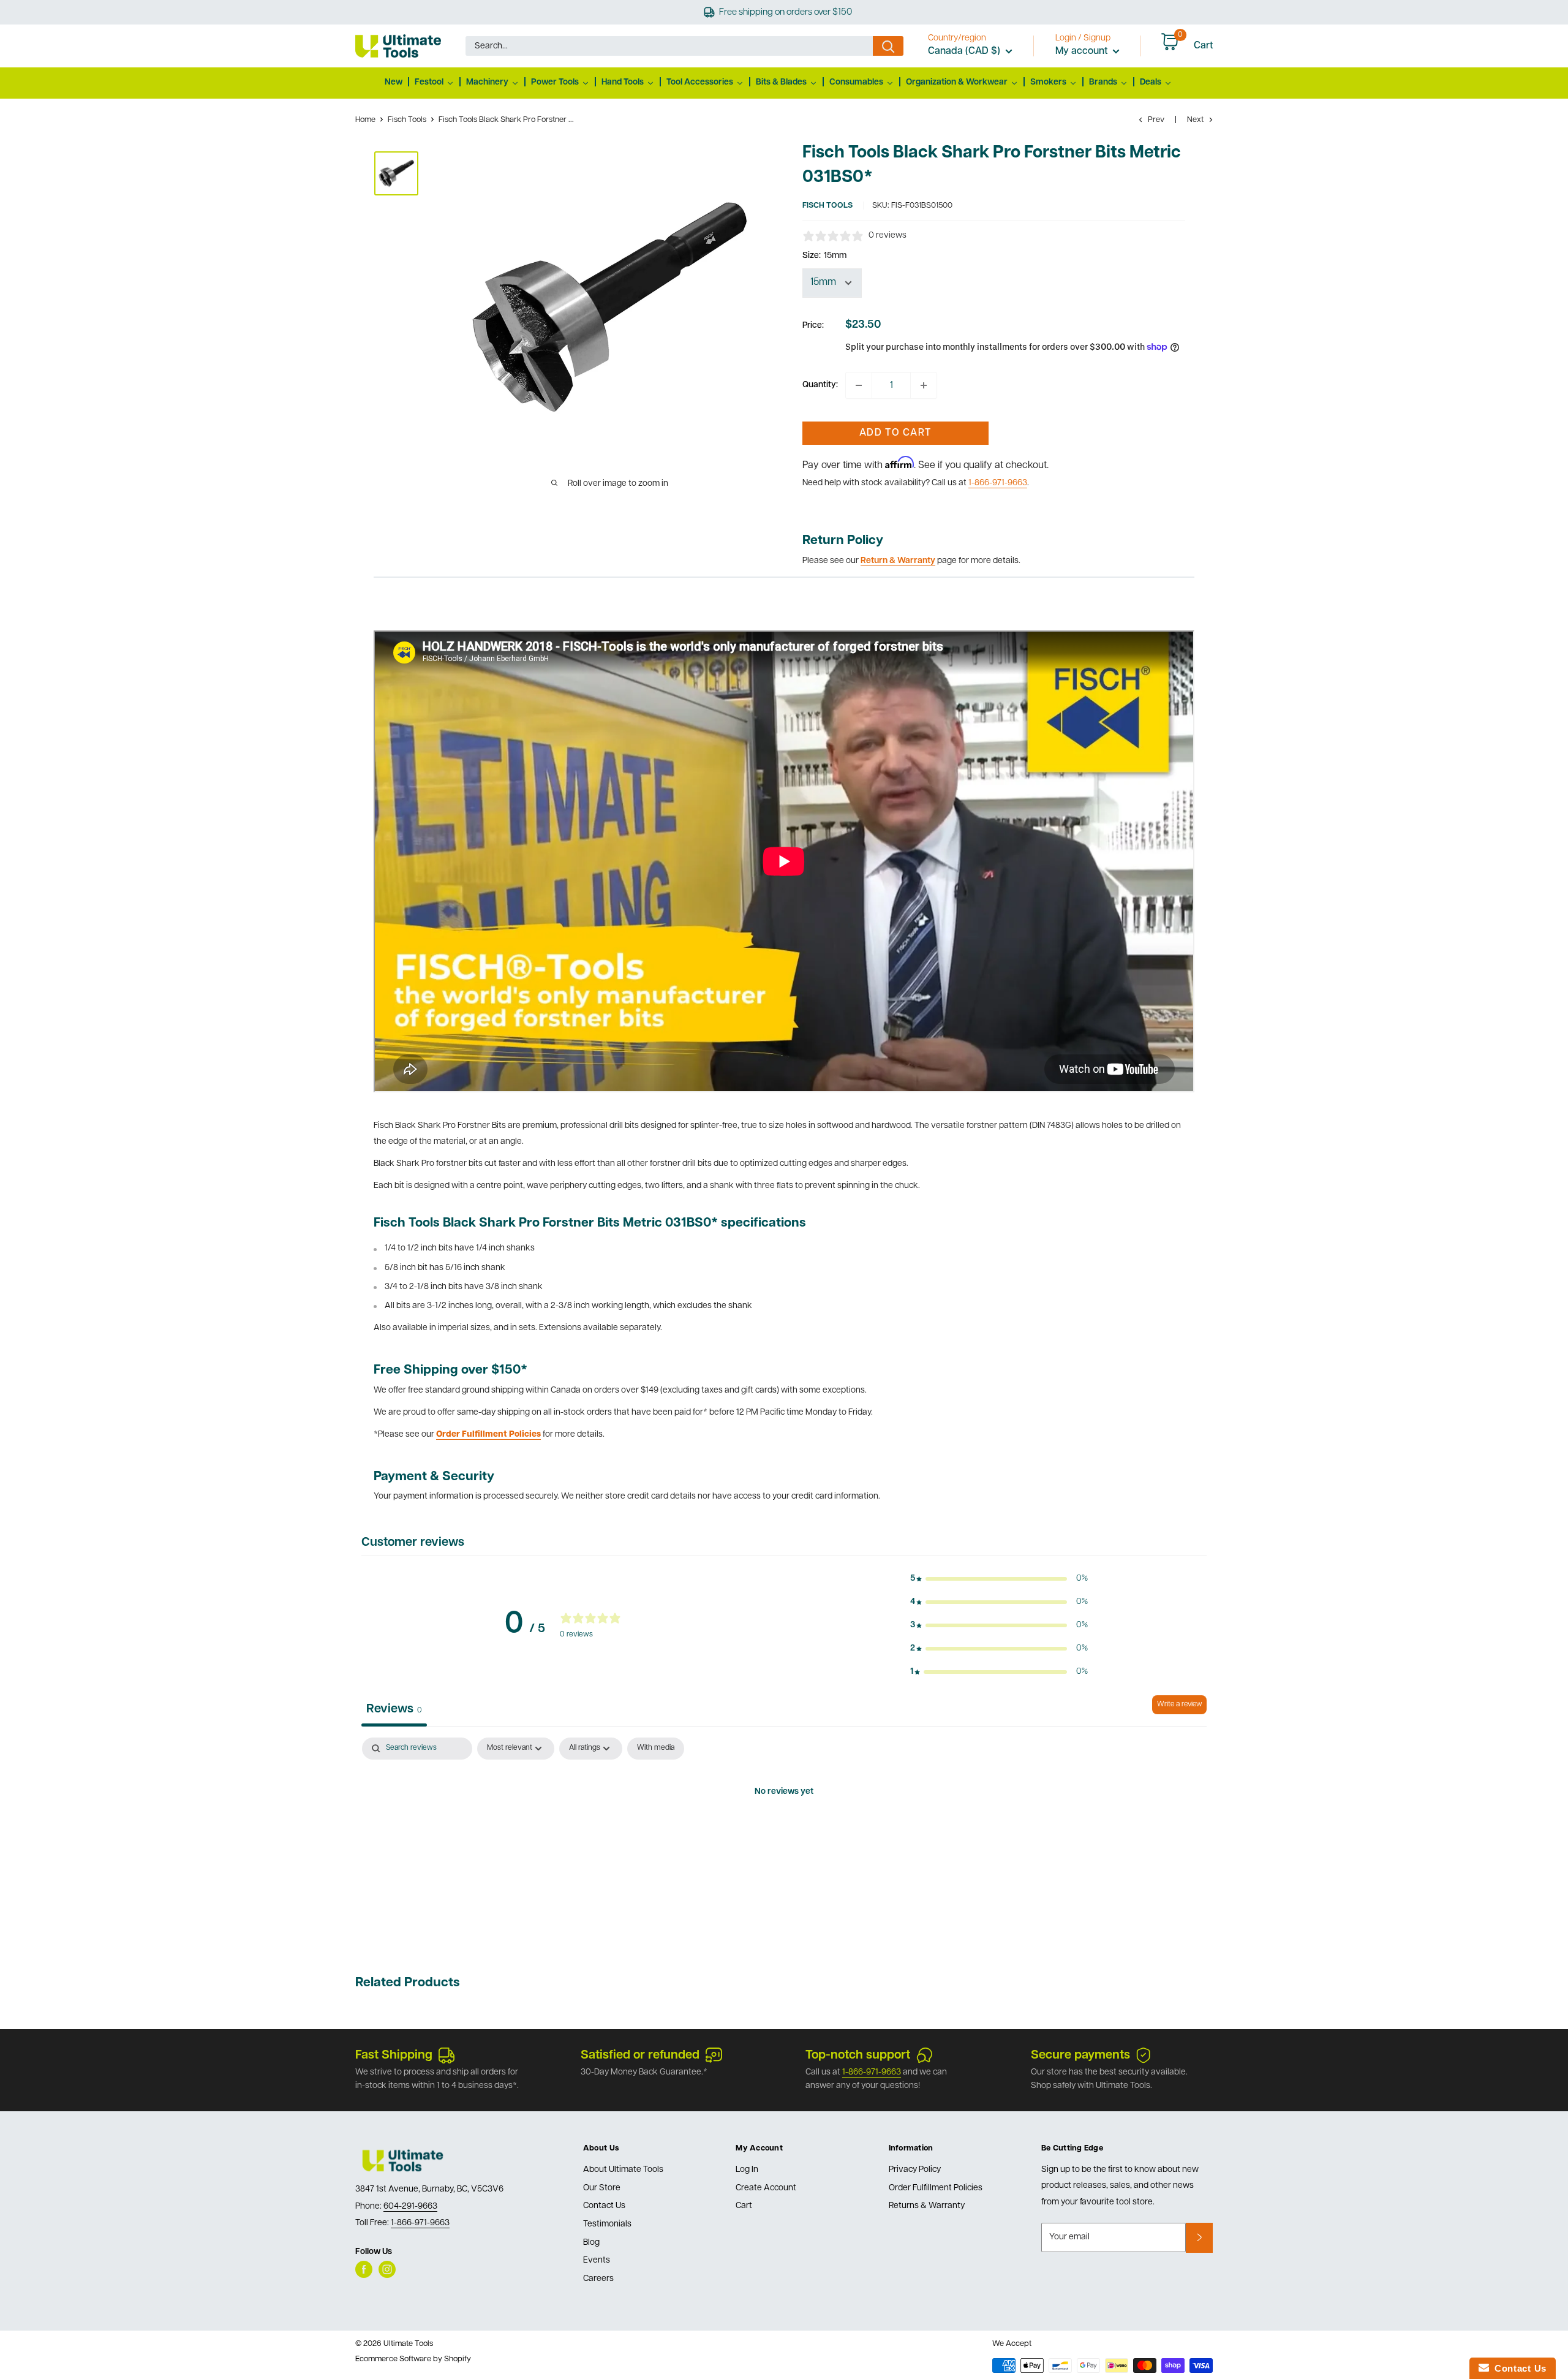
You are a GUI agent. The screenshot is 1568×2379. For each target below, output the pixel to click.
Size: (824, 256)
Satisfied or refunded (640, 2056)
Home (365, 120)
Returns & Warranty (927, 2206)
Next (1195, 120)
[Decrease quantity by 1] (859, 385)
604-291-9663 (410, 2207)
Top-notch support (858, 2056)
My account (1083, 51)
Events (597, 2260)
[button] (999, 1579)
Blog (591, 2243)
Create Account (766, 2188)
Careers (598, 2279)
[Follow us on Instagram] (387, 2269)
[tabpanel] (784, 1834)
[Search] (888, 46)
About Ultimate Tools (623, 2170)
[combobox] (669, 46)
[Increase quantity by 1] (924, 385)
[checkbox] (656, 1749)
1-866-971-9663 (998, 483)
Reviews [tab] (394, 1709)
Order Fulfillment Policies (936, 2188)
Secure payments (1080, 2056)
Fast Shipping (394, 2056)
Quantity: (820, 385)
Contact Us (604, 2206)
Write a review (1179, 1704)
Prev (1156, 120)
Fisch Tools (407, 120)
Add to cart (895, 433)
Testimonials (607, 2224)
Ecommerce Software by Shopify (413, 2359)
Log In (747, 2170)
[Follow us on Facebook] (364, 2269)
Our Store (602, 2188)
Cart (744, 2206)
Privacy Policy (915, 2170)
